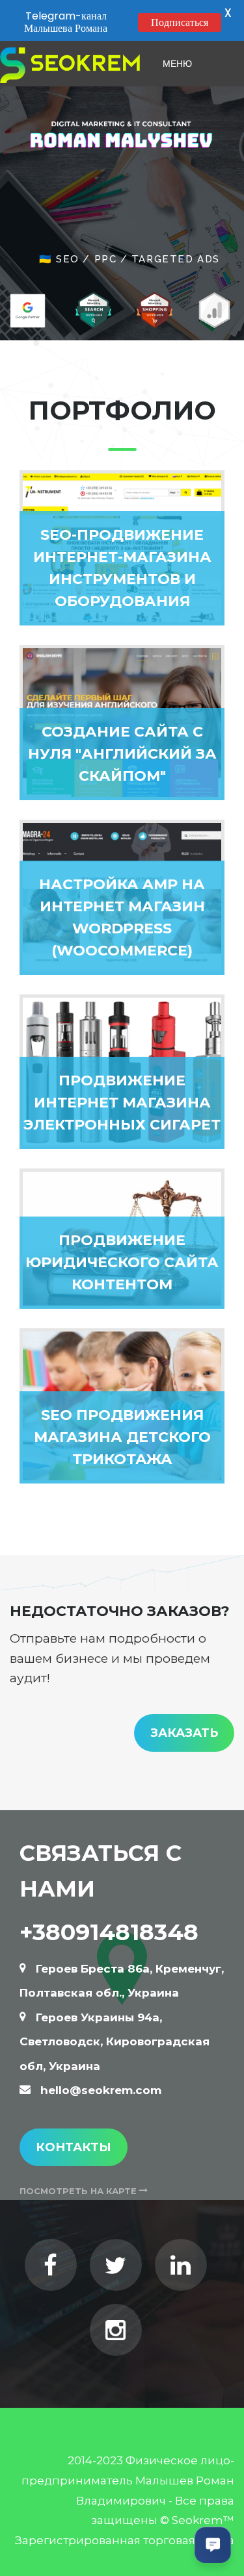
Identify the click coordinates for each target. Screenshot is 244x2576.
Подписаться (180, 22)
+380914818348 (109, 1932)
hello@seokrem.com (101, 2090)
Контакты (74, 2147)
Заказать (184, 1733)
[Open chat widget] (213, 2545)
